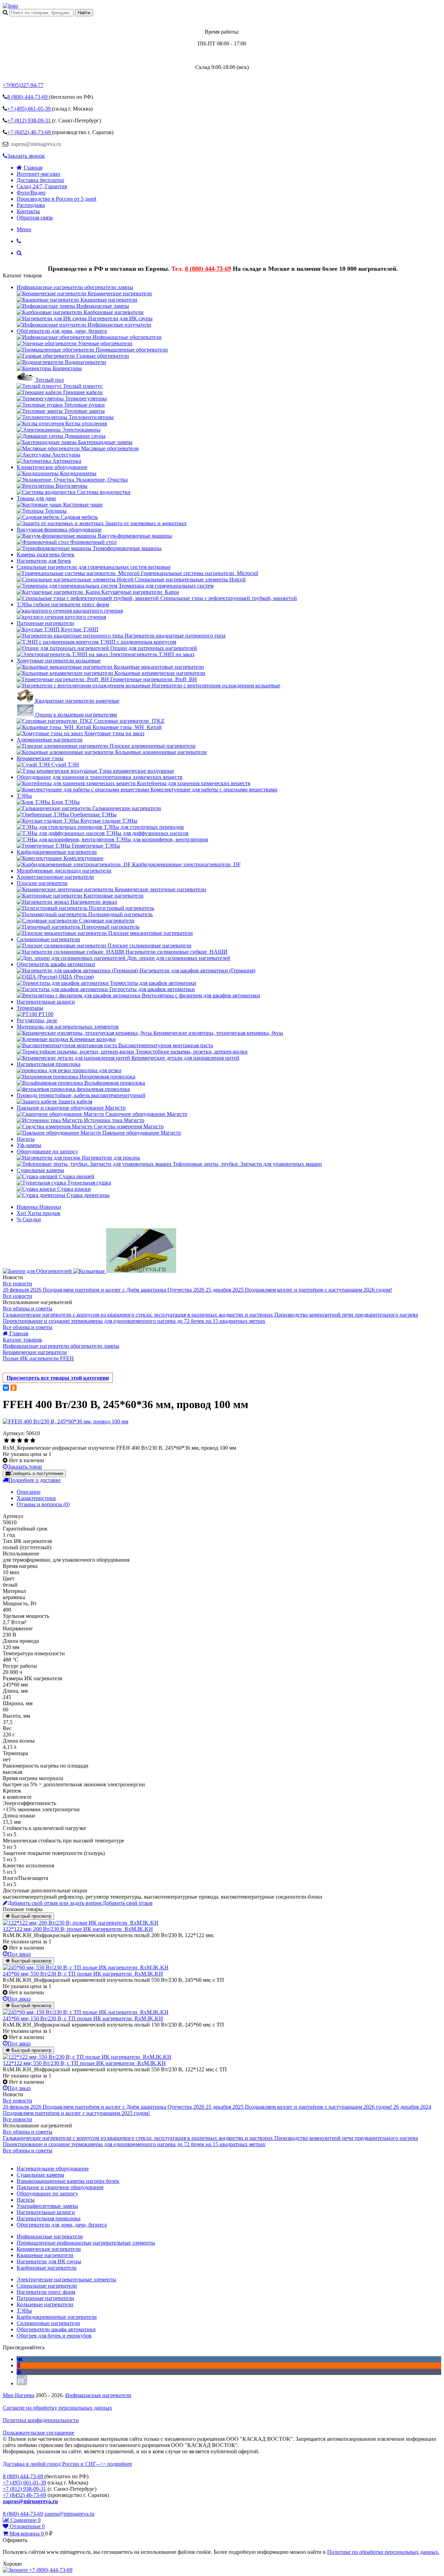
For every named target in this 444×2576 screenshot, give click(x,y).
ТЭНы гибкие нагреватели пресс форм (63, 604)
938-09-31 (30, 120)
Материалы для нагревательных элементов (68, 1027)
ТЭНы (24, 796)
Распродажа (31, 205)
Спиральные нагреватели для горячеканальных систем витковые (94, 567)
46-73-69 (30, 132)
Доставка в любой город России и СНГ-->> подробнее (67, 2464)
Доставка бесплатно (40, 180)
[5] (33, 1441)
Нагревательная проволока (49, 1064)
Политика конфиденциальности (41, 2420)
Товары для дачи (36, 498)
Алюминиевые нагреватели (50, 740)
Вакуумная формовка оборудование (59, 530)
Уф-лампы (29, 1145)
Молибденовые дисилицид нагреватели (64, 871)
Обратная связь (35, 218)
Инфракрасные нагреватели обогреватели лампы (75, 287)
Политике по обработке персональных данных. (383, 2552)
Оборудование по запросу (47, 1151)
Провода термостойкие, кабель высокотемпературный (81, 1095)
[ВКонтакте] (6, 1388)
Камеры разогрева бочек (46, 554)
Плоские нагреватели (42, 883)
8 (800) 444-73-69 (208, 269)
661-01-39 (30, 109)
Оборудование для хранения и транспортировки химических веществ (100, 777)
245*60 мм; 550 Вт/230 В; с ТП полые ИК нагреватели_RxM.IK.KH (83, 1974)
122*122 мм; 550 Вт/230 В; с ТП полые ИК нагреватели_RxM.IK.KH (84, 2063)
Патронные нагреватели (45, 623)
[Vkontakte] (20, 2359)
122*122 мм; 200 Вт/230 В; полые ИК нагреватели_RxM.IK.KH (78, 1929)
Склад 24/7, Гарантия (42, 186)
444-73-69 (28, 97)
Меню (24, 229)
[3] (20, 1441)
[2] (13, 1441)
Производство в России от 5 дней (57, 199)
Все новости (18, 1283)
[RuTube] (22, 2383)
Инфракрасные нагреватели (98, 2395)
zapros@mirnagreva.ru (35, 144)
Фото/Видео (31, 193)
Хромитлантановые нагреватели (55, 877)
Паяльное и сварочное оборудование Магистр (71, 1108)
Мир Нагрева (19, 2395)
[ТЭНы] (10, 6)
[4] (26, 1441)
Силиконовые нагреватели (48, 939)
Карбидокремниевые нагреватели (57, 852)
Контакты (28, 211)
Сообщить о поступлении (37, 1473)
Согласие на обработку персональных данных (57, 2408)
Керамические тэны (40, 758)
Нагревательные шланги (46, 1002)
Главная (33, 168)
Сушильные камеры (40, 1170)
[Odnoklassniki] (19, 2365)
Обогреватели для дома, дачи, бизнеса (62, 331)
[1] (6, 1441)
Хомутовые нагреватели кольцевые (59, 661)
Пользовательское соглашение (39, 2433)
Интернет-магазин (39, 174)
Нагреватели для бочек (44, 561)
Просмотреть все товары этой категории (58, 1378)
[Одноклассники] (14, 1388)
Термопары (30, 1008)
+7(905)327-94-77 (23, 85)
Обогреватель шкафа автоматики (56, 964)
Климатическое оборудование (52, 467)
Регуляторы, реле (37, 1020)
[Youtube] (19, 2372)
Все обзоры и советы (28, 1308)
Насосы (26, 1139)
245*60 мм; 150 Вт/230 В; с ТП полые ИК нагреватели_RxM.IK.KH (83, 2018)
